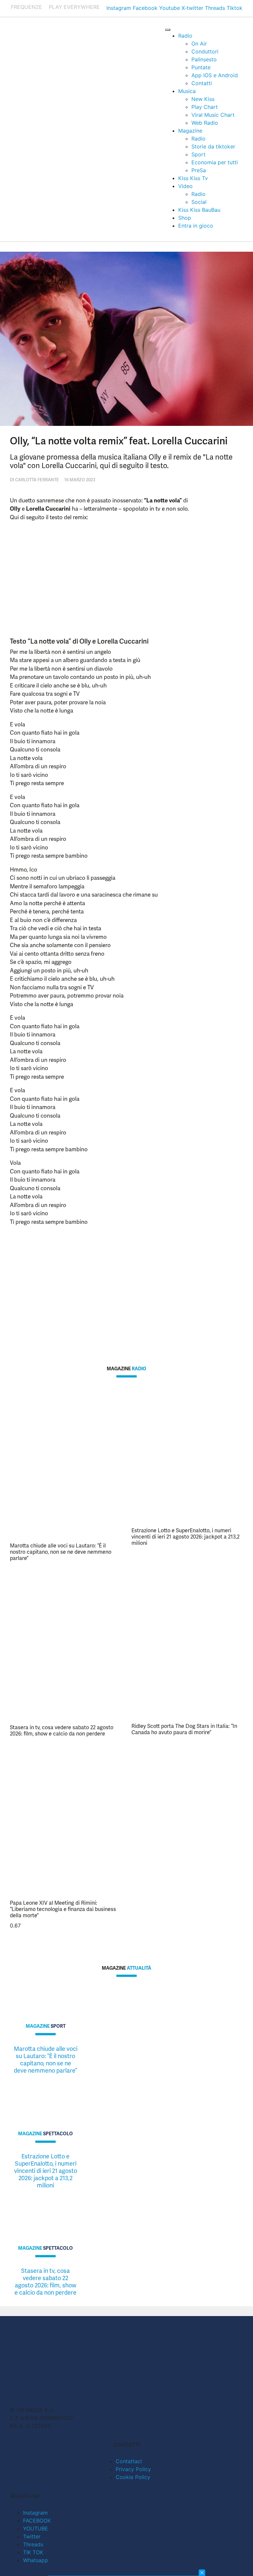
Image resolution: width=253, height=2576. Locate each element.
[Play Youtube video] (103, 1284)
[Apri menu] (168, 30)
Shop (185, 218)
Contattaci (129, 2461)
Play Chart (205, 107)
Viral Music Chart (213, 115)
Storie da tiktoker (213, 146)
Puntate (201, 67)
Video (185, 186)
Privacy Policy (133, 2469)
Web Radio (205, 123)
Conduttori (205, 51)
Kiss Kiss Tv (193, 178)
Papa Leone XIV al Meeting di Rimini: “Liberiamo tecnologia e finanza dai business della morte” (63, 1909)
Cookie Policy (133, 2477)
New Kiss (203, 99)
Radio (185, 36)
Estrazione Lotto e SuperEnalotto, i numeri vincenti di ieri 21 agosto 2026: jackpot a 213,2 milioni (185, 1537)
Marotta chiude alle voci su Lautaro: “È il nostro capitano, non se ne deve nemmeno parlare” (61, 1552)
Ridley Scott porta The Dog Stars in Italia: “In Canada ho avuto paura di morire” (184, 1729)
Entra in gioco (196, 226)
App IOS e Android (215, 75)
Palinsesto (204, 59)
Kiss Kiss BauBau (199, 210)
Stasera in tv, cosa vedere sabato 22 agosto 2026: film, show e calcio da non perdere (62, 1731)
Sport (198, 154)
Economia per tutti (215, 162)
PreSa (199, 170)
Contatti (202, 83)
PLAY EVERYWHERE (74, 7)
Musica (187, 91)
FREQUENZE (27, 7)
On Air (199, 44)
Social (199, 202)
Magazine (190, 131)
